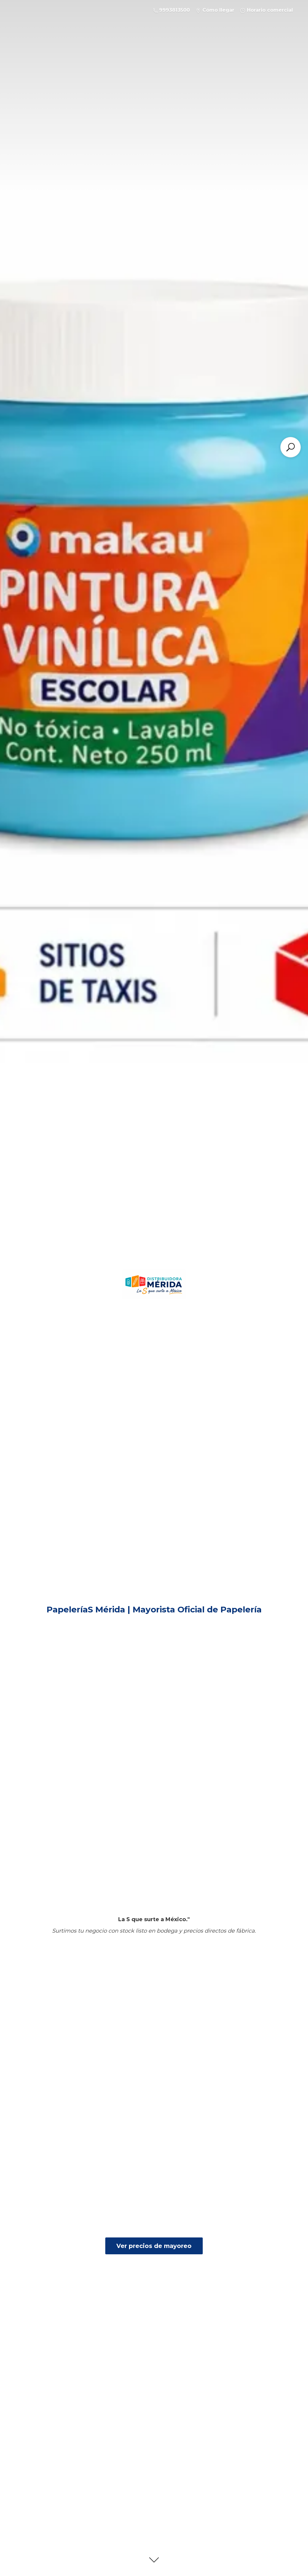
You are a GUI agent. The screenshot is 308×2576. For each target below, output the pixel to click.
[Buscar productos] (291, 447)
